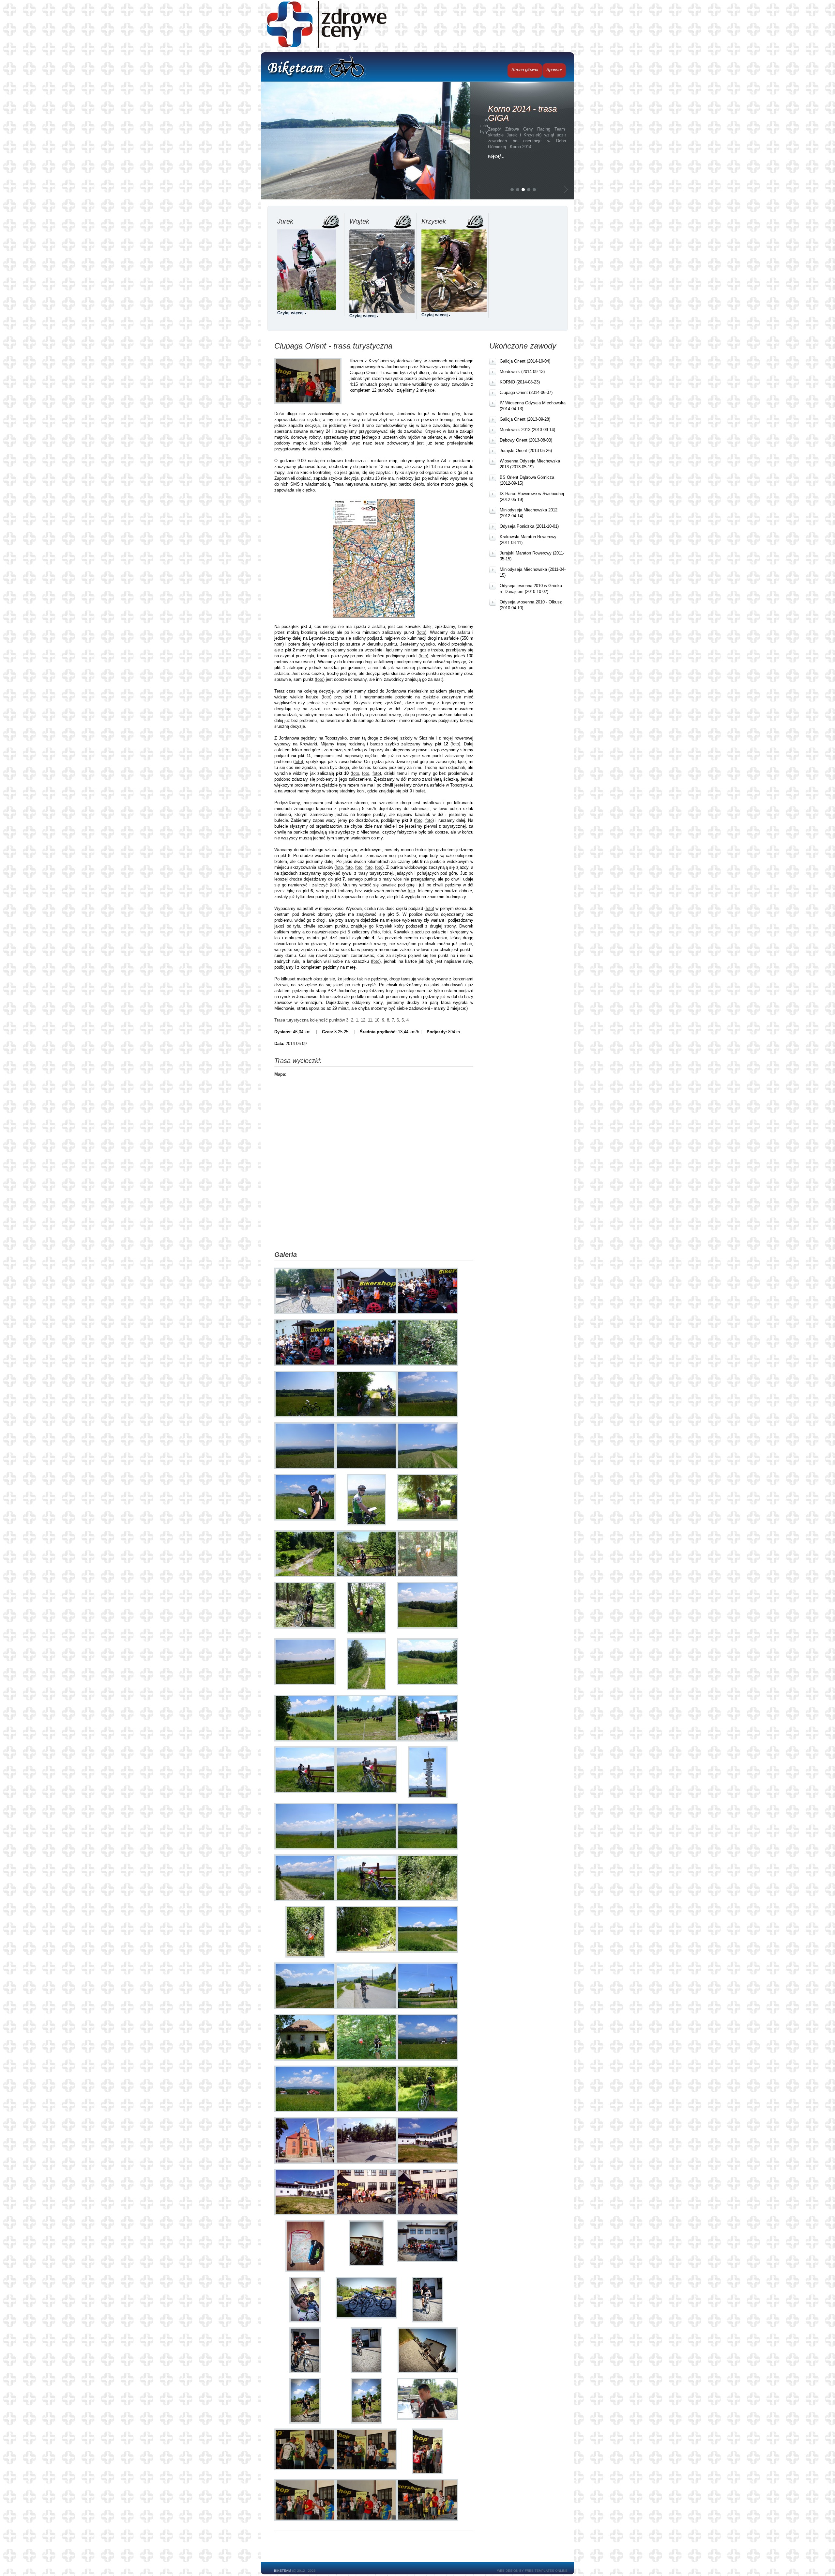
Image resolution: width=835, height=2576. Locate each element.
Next (566, 189)
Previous (478, 189)
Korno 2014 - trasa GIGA (515, 113)
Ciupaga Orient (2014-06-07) (526, 392)
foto (421, 632)
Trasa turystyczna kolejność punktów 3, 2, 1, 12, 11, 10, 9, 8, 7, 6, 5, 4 (342, 1020)
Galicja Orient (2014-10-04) (525, 361)
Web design (508, 2571)
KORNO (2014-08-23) (520, 382)
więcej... (489, 156)
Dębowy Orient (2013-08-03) (526, 440)
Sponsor (554, 70)
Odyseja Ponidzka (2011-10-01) (529, 526)
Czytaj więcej (290, 313)
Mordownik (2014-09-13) (522, 372)
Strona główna (525, 70)
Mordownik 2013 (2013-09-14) (527, 430)
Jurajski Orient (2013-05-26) (526, 451)
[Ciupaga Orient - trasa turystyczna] (305, 1265)
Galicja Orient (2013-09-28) (525, 419)
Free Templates (539, 2571)
